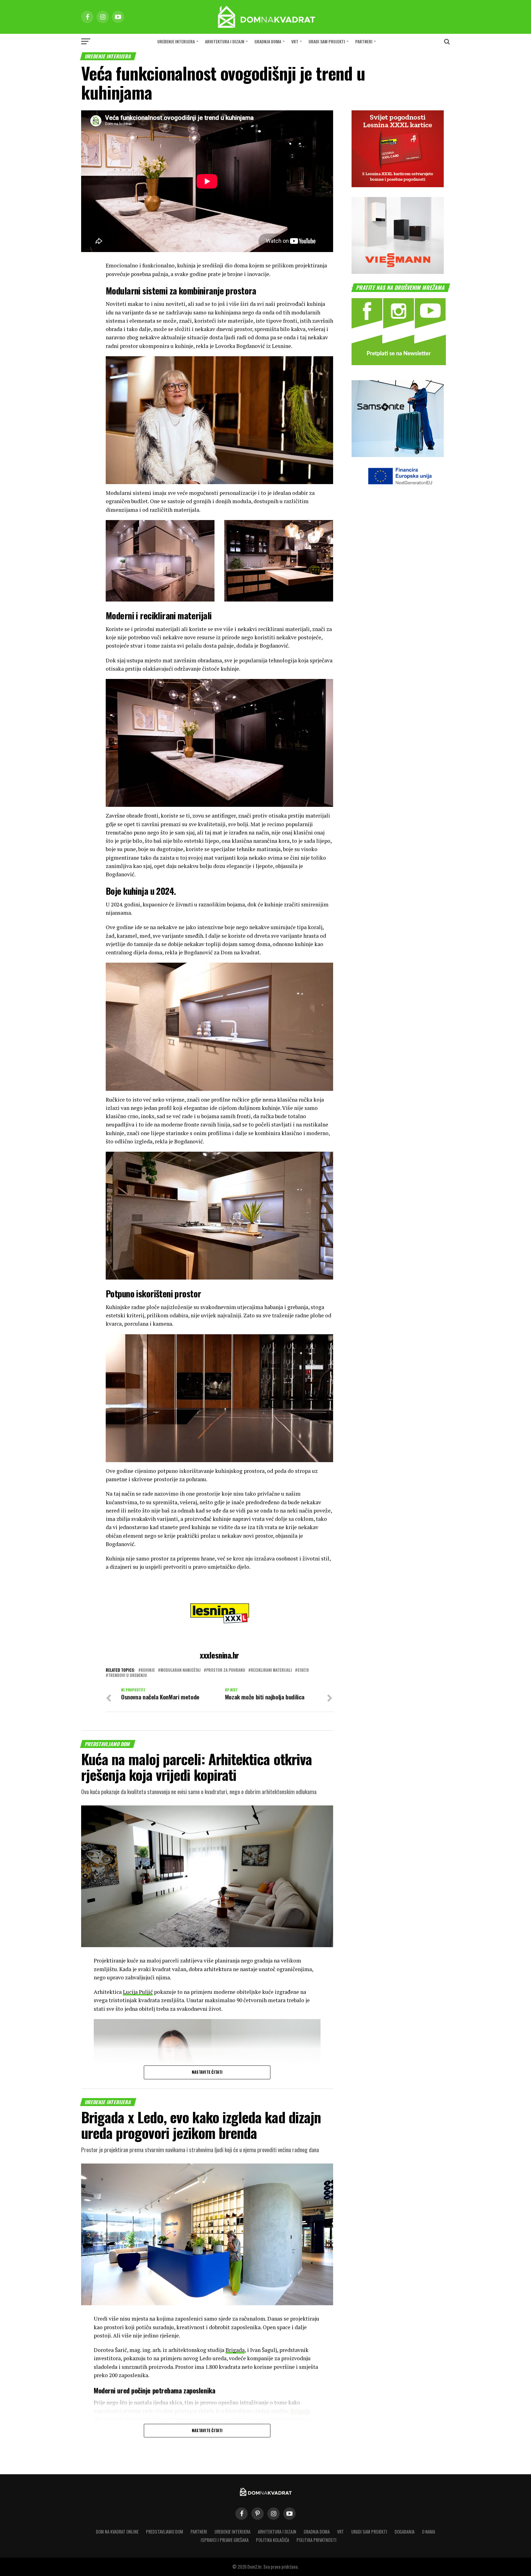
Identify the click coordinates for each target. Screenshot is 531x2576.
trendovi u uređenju (128, 1676)
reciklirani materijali (271, 1670)
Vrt (295, 41)
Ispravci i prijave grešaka (225, 2540)
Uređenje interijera (176, 41)
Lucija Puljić (138, 1992)
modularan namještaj (181, 1670)
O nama (429, 2532)
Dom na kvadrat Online (117, 2532)
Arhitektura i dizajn (225, 41)
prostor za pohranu (226, 1670)
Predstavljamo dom (165, 2532)
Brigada (235, 2350)
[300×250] (398, 272)
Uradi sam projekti (327, 41)
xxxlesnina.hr (219, 1655)
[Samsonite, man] (398, 455)
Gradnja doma (268, 41)
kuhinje (148, 1670)
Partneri (364, 41)
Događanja (405, 2532)
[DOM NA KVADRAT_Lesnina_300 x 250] (398, 185)
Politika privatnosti (317, 2540)
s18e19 (303, 1670)
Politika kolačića (273, 2540)
